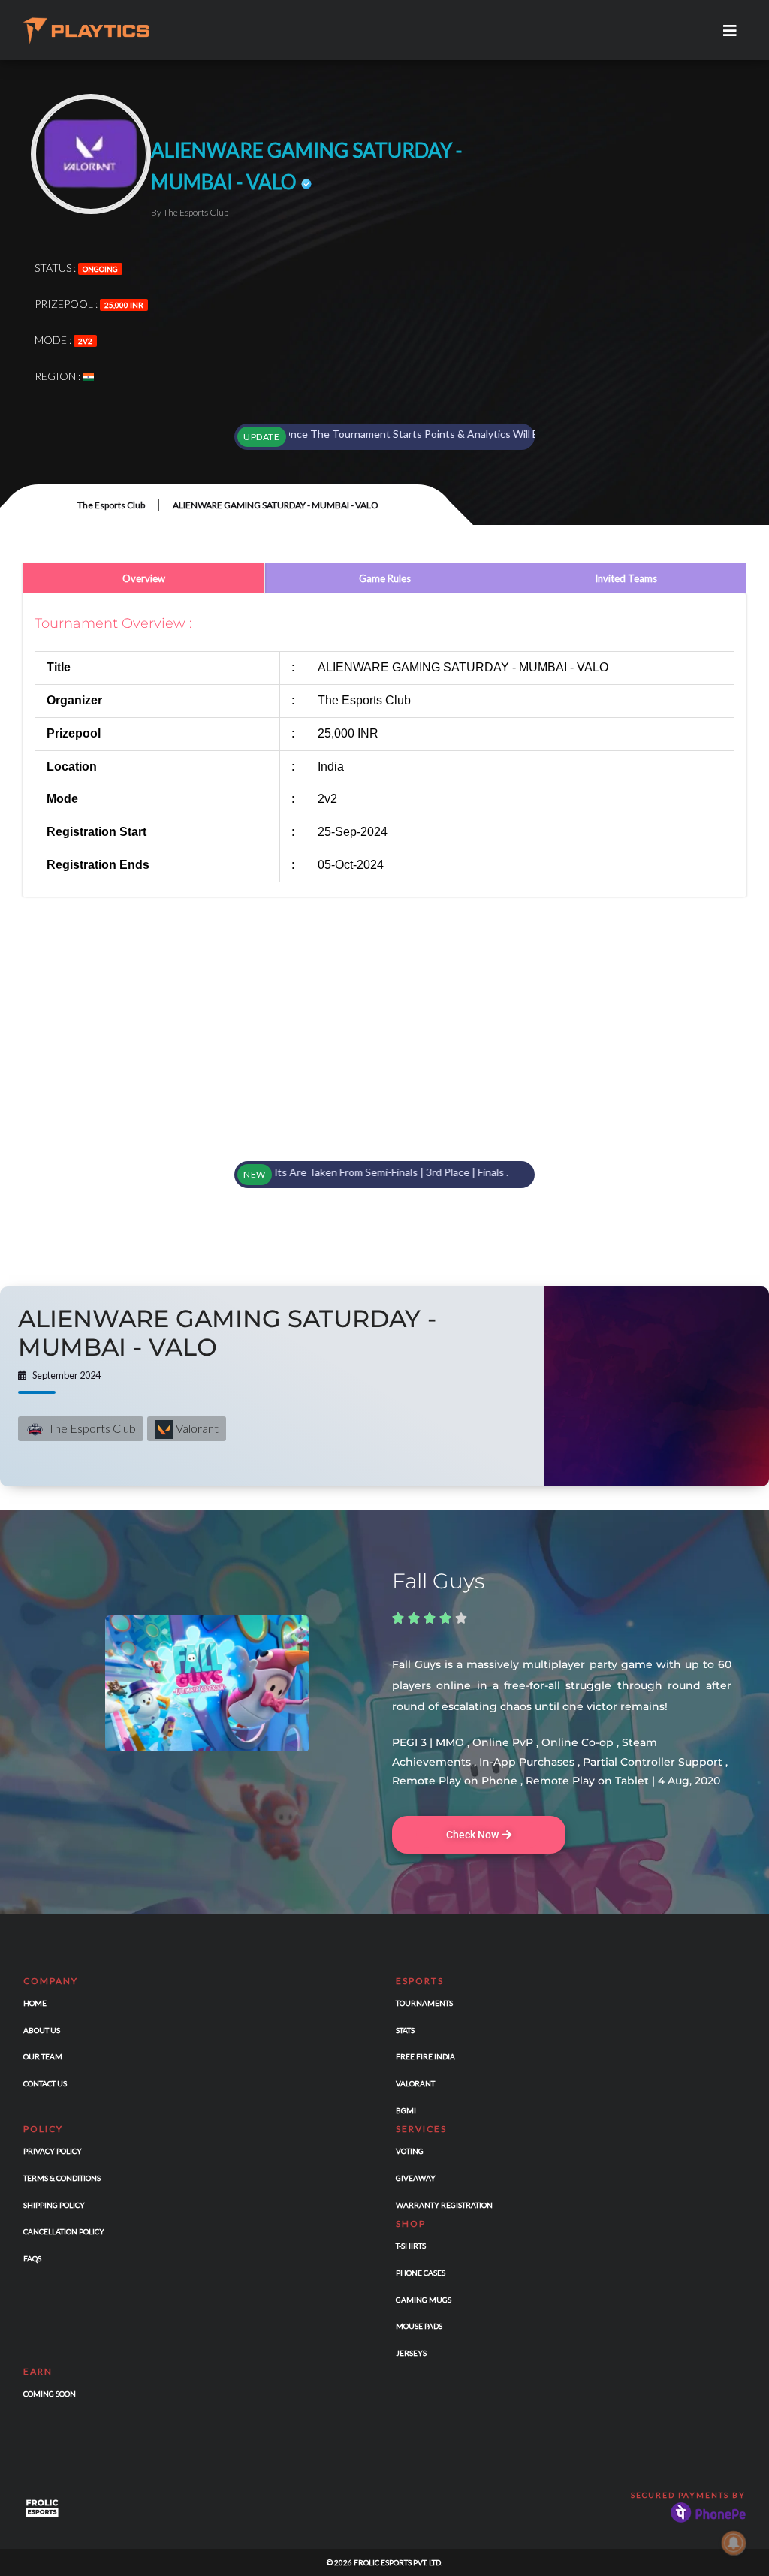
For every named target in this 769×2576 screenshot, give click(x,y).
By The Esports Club (190, 212)
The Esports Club (111, 505)
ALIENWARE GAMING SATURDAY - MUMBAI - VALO (227, 1333)
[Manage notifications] (734, 2543)
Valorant (196, 1428)
